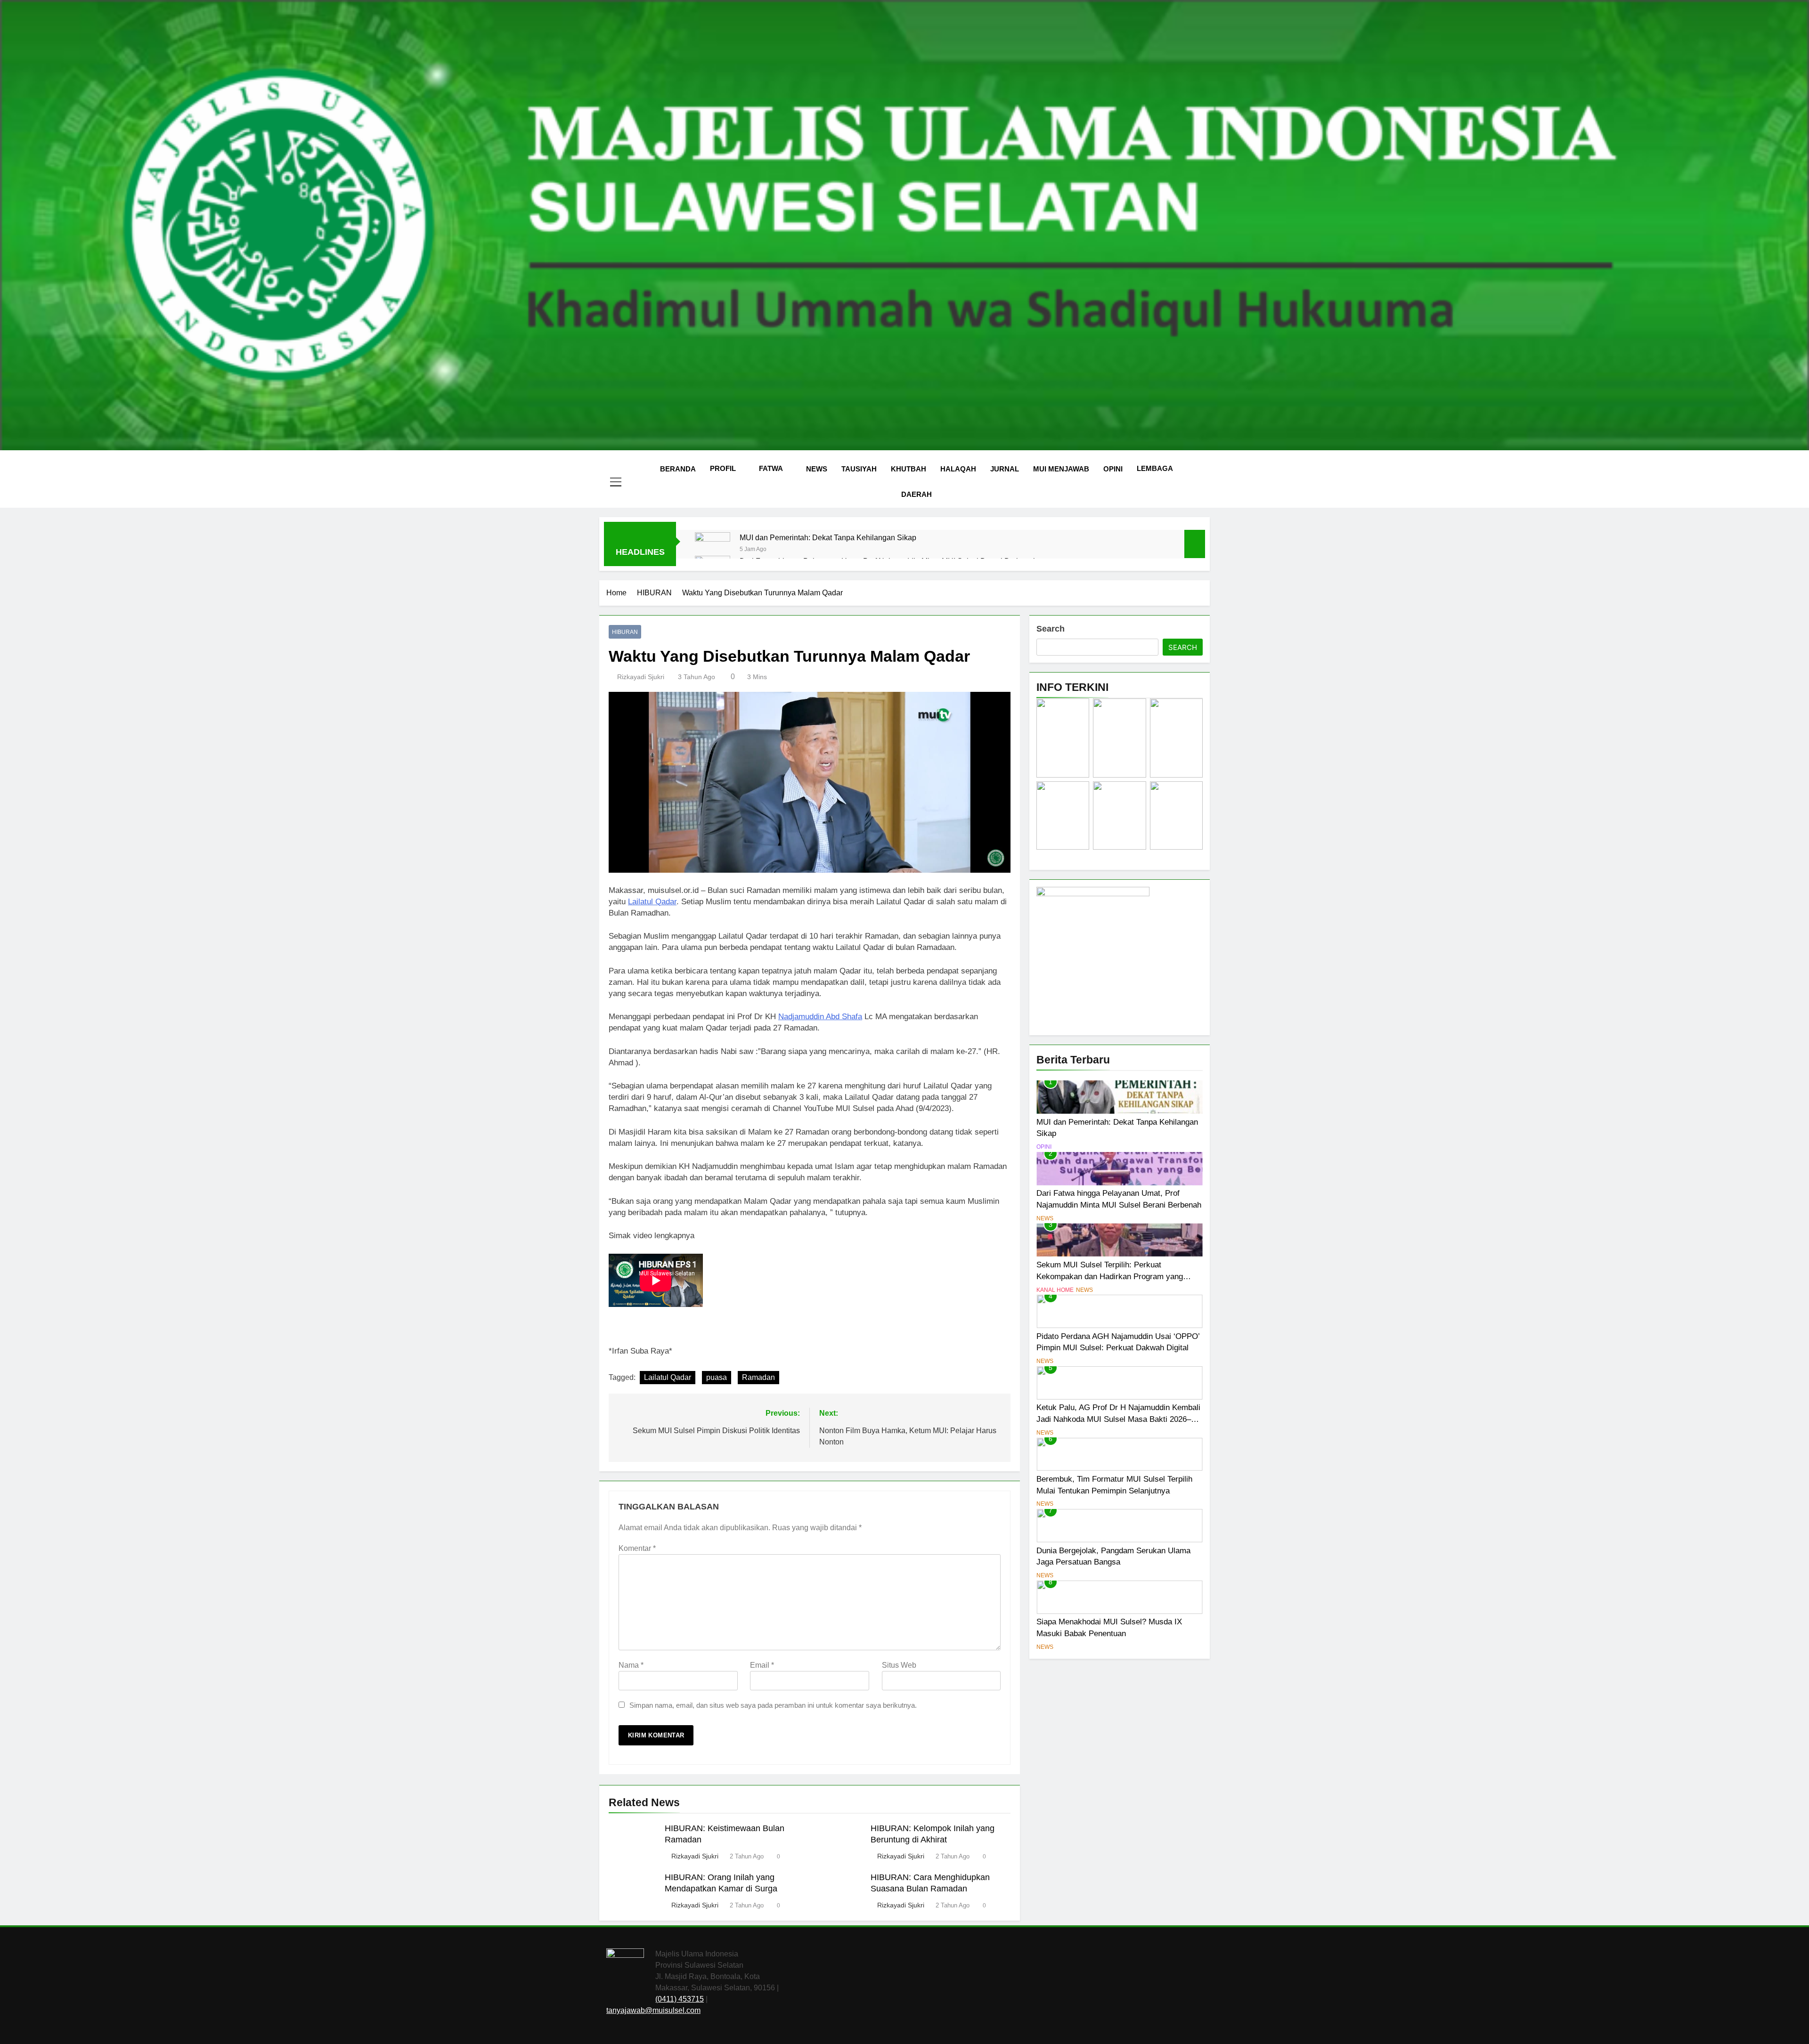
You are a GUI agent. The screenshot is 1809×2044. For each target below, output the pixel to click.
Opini (1113, 469)
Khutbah (909, 469)
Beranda (678, 469)
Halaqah (958, 469)
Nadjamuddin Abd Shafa (820, 1017)
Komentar (637, 1548)
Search (1051, 629)
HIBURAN (625, 632)
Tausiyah (859, 469)
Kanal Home (1055, 1290)
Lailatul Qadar (652, 902)
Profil (723, 468)
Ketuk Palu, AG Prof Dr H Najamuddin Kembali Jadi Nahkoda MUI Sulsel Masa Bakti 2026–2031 (1118, 1419)
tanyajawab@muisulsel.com (653, 2010)
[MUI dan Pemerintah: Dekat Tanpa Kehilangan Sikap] (713, 550)
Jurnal (1005, 469)
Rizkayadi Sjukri (641, 677)
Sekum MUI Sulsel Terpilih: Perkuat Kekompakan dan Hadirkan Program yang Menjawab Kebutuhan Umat (1110, 1276)
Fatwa (771, 468)
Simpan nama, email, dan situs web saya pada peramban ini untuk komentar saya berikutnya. (773, 1705)
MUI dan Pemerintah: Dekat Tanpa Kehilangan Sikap (828, 537)
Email (762, 1665)
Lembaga (1155, 468)
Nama (631, 1665)
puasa (717, 1377)
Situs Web (899, 1665)
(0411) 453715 (680, 1999)
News (817, 469)
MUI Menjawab (1061, 469)
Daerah (917, 494)
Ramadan (758, 1377)
